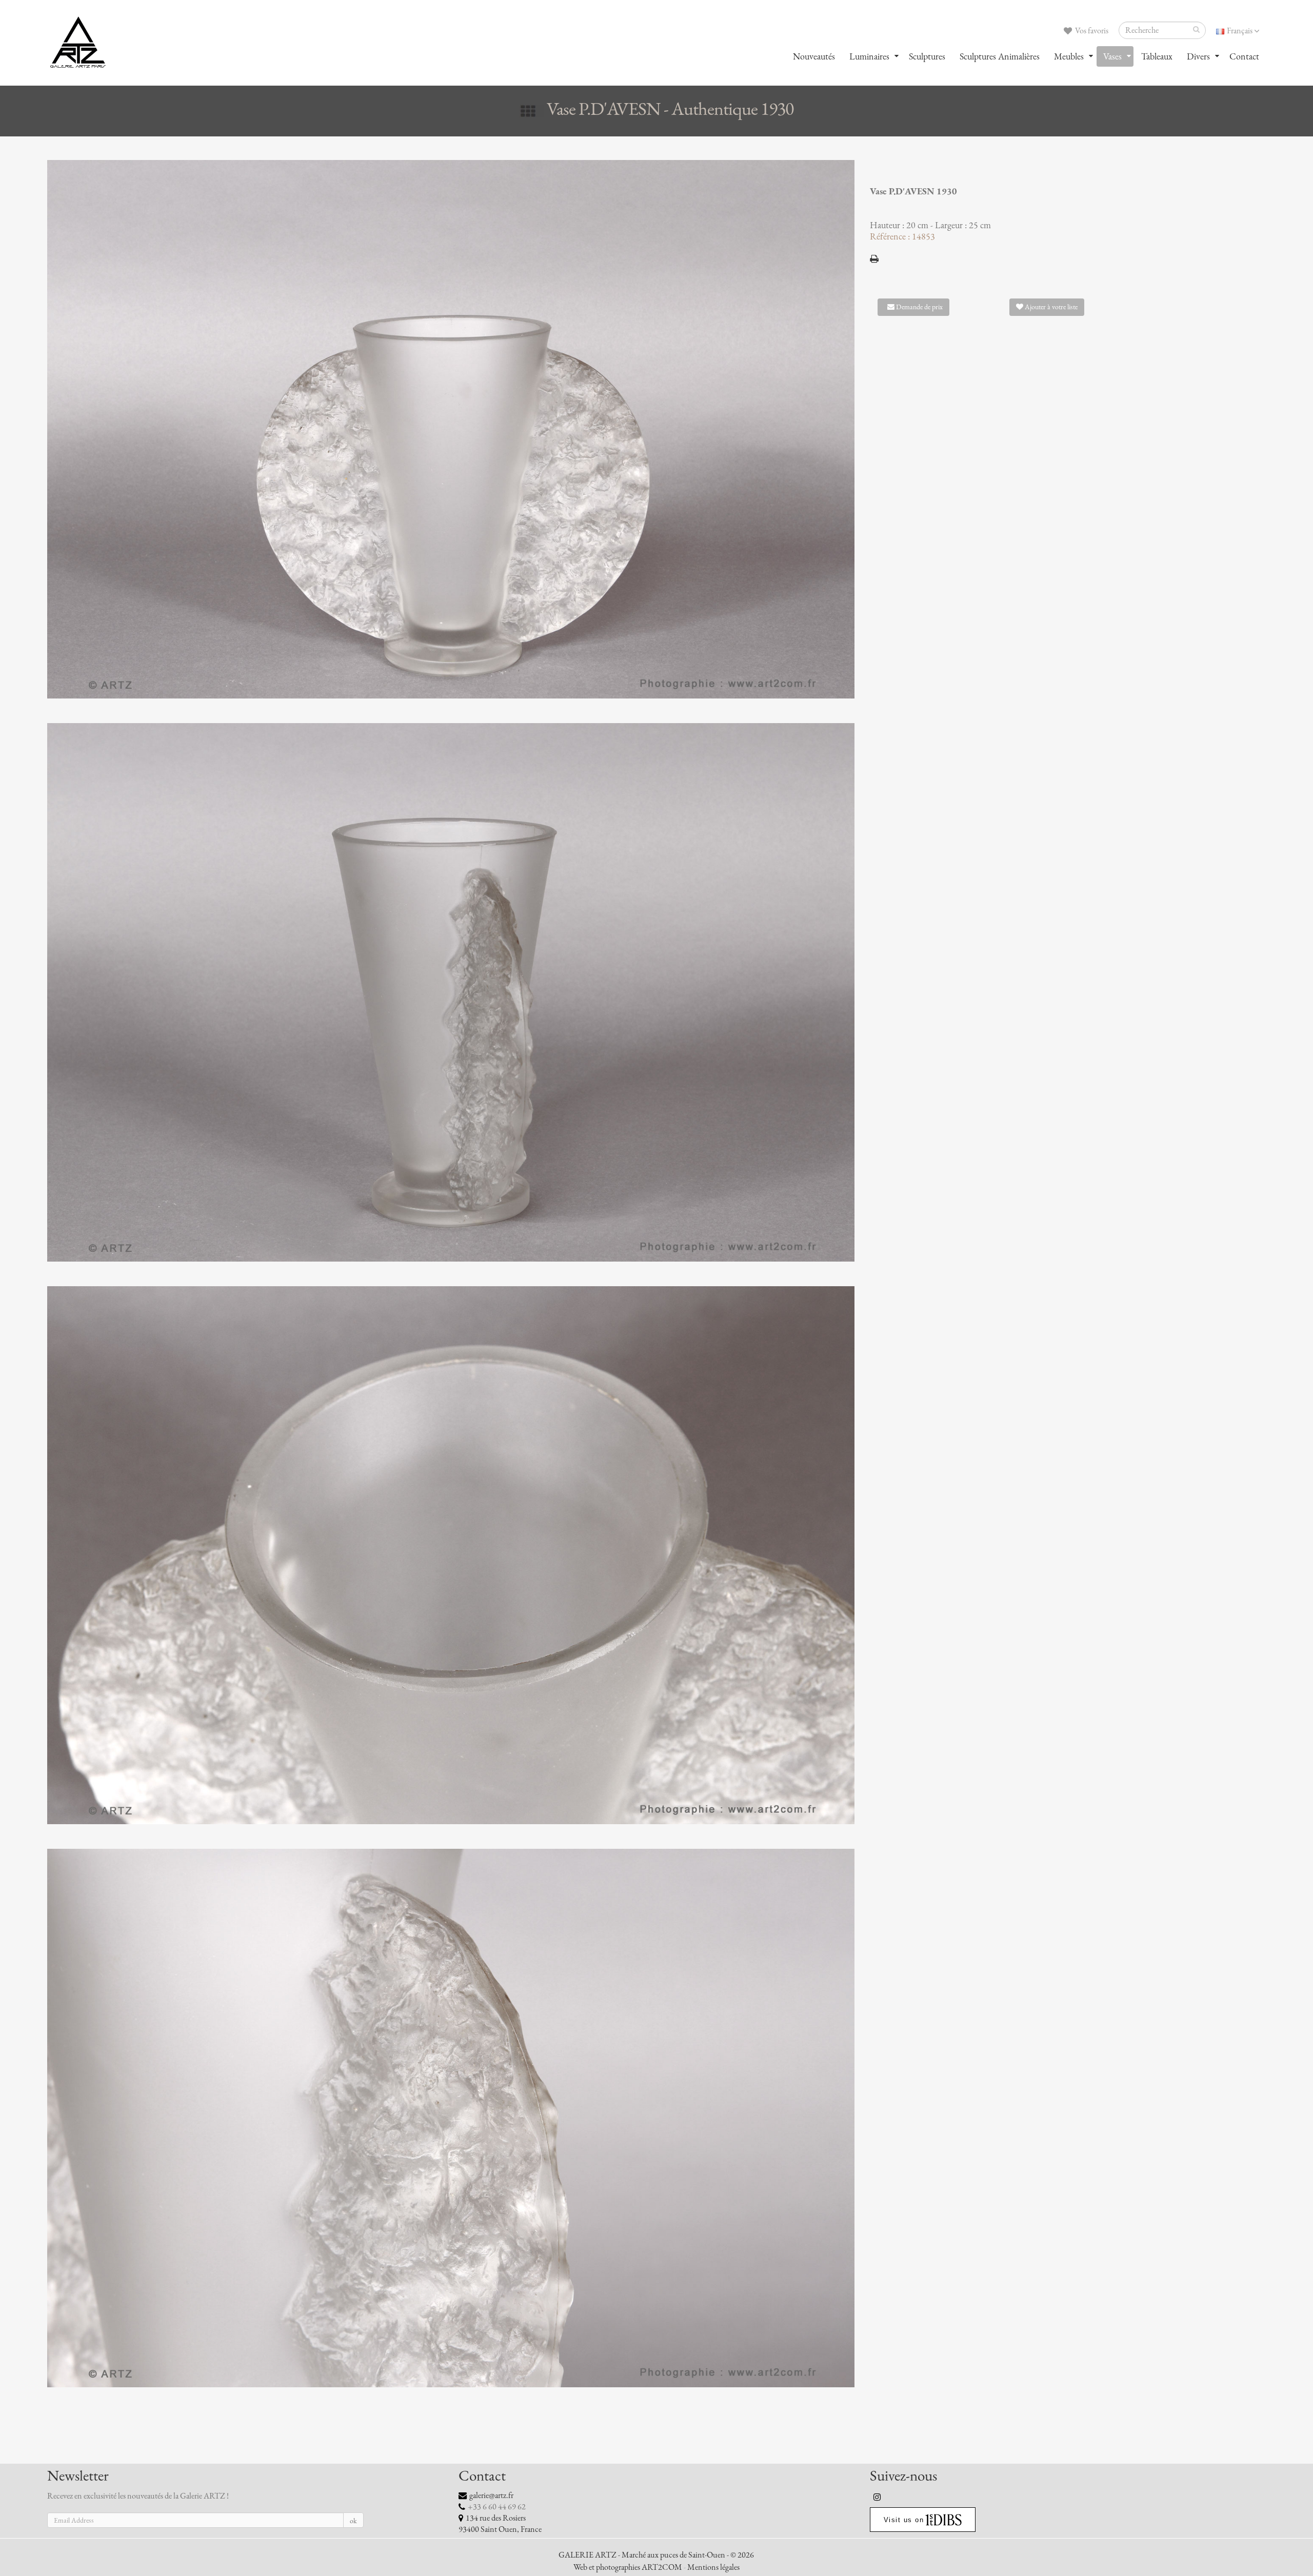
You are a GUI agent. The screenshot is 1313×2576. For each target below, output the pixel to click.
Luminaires (869, 56)
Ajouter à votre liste (1050, 307)
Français (1240, 31)
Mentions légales (713, 2567)
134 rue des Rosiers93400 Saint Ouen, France (500, 2524)
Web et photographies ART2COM (628, 2567)
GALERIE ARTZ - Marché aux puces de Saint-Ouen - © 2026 (656, 2555)
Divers (1198, 56)
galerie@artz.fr (491, 2495)
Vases (1112, 56)
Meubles (1069, 56)
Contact (1244, 56)
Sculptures (927, 56)
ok (353, 2521)
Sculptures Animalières (1000, 56)
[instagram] (878, 2497)
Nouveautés (814, 56)
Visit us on (904, 2520)
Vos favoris (1091, 31)
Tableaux (1157, 56)
